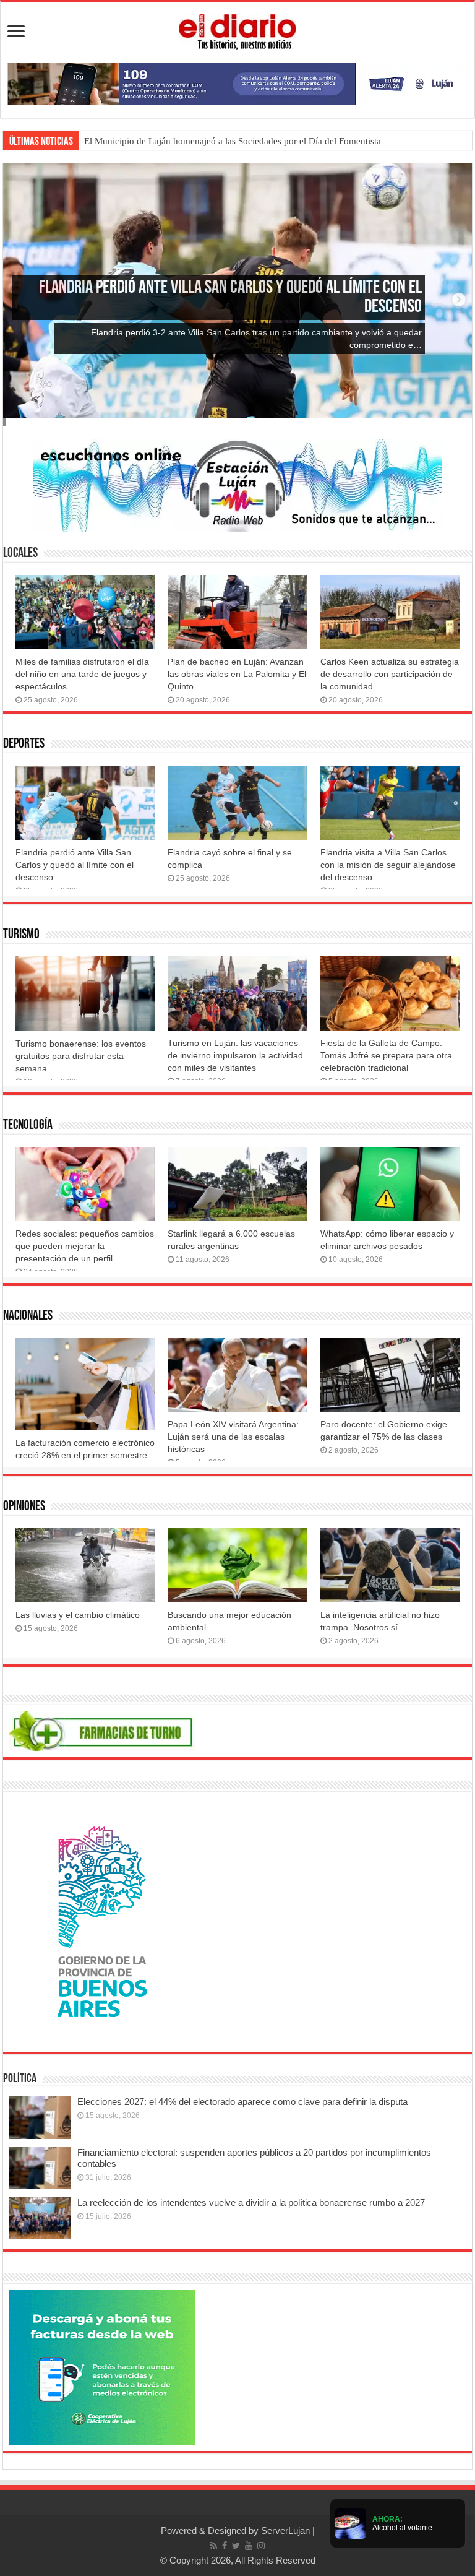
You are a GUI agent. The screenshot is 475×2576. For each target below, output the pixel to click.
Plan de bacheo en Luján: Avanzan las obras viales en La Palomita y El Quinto (237, 674)
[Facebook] (225, 2546)
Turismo (21, 935)
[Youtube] (249, 2546)
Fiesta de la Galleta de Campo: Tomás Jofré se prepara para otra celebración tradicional (386, 1055)
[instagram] (261, 2546)
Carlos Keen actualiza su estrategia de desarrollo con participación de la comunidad (390, 674)
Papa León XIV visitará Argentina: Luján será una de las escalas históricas (233, 1437)
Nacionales (28, 1316)
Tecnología (28, 1126)
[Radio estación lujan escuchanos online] (237, 485)
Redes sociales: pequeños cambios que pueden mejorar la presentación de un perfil (85, 1246)
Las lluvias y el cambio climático (78, 1615)
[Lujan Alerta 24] (237, 83)
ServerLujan (285, 2531)
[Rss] (214, 2546)
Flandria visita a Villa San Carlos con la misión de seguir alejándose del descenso (388, 865)
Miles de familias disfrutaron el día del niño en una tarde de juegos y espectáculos (82, 674)
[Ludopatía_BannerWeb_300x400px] (102, 1921)
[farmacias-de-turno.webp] (102, 1730)
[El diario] (237, 30)
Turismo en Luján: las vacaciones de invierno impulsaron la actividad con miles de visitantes (235, 1055)
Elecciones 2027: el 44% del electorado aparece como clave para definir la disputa (242, 2102)
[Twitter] (236, 2546)
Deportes (24, 744)
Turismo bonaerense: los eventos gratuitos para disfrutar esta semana (81, 1056)
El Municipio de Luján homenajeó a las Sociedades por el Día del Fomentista (233, 141)
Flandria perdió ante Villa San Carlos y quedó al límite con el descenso (75, 865)
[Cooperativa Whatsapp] (102, 2366)
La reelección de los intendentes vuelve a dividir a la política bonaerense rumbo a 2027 (251, 2202)
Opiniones (24, 1507)
